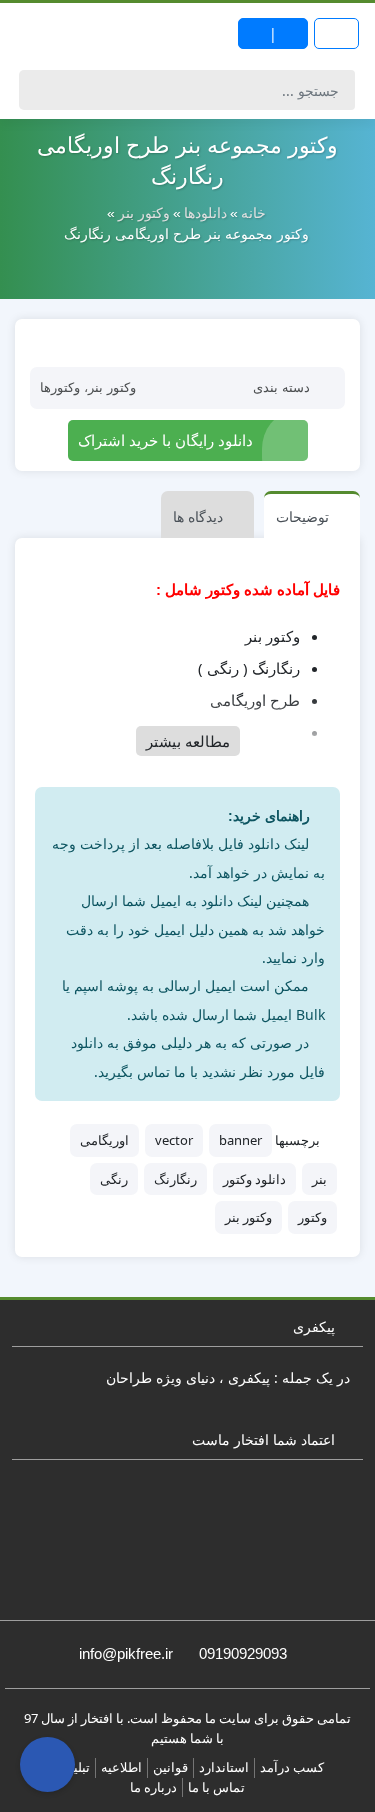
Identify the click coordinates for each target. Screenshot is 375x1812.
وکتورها (60, 387)
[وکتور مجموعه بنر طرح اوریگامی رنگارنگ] (187, 342)
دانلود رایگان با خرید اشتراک (165, 440)
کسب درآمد (292, 1767)
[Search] (37, 90)
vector (174, 1140)
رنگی (114, 1179)
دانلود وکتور (254, 1179)
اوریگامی (104, 1140)
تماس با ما (216, 1787)
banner (240, 1140)
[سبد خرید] (47, 1764)
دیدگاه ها (198, 516)
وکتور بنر (112, 387)
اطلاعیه (121, 1767)
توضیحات (302, 516)
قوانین (170, 1767)
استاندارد (224, 1767)
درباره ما (153, 1787)
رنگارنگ (175, 1179)
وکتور (312, 1217)
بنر (319, 1179)
